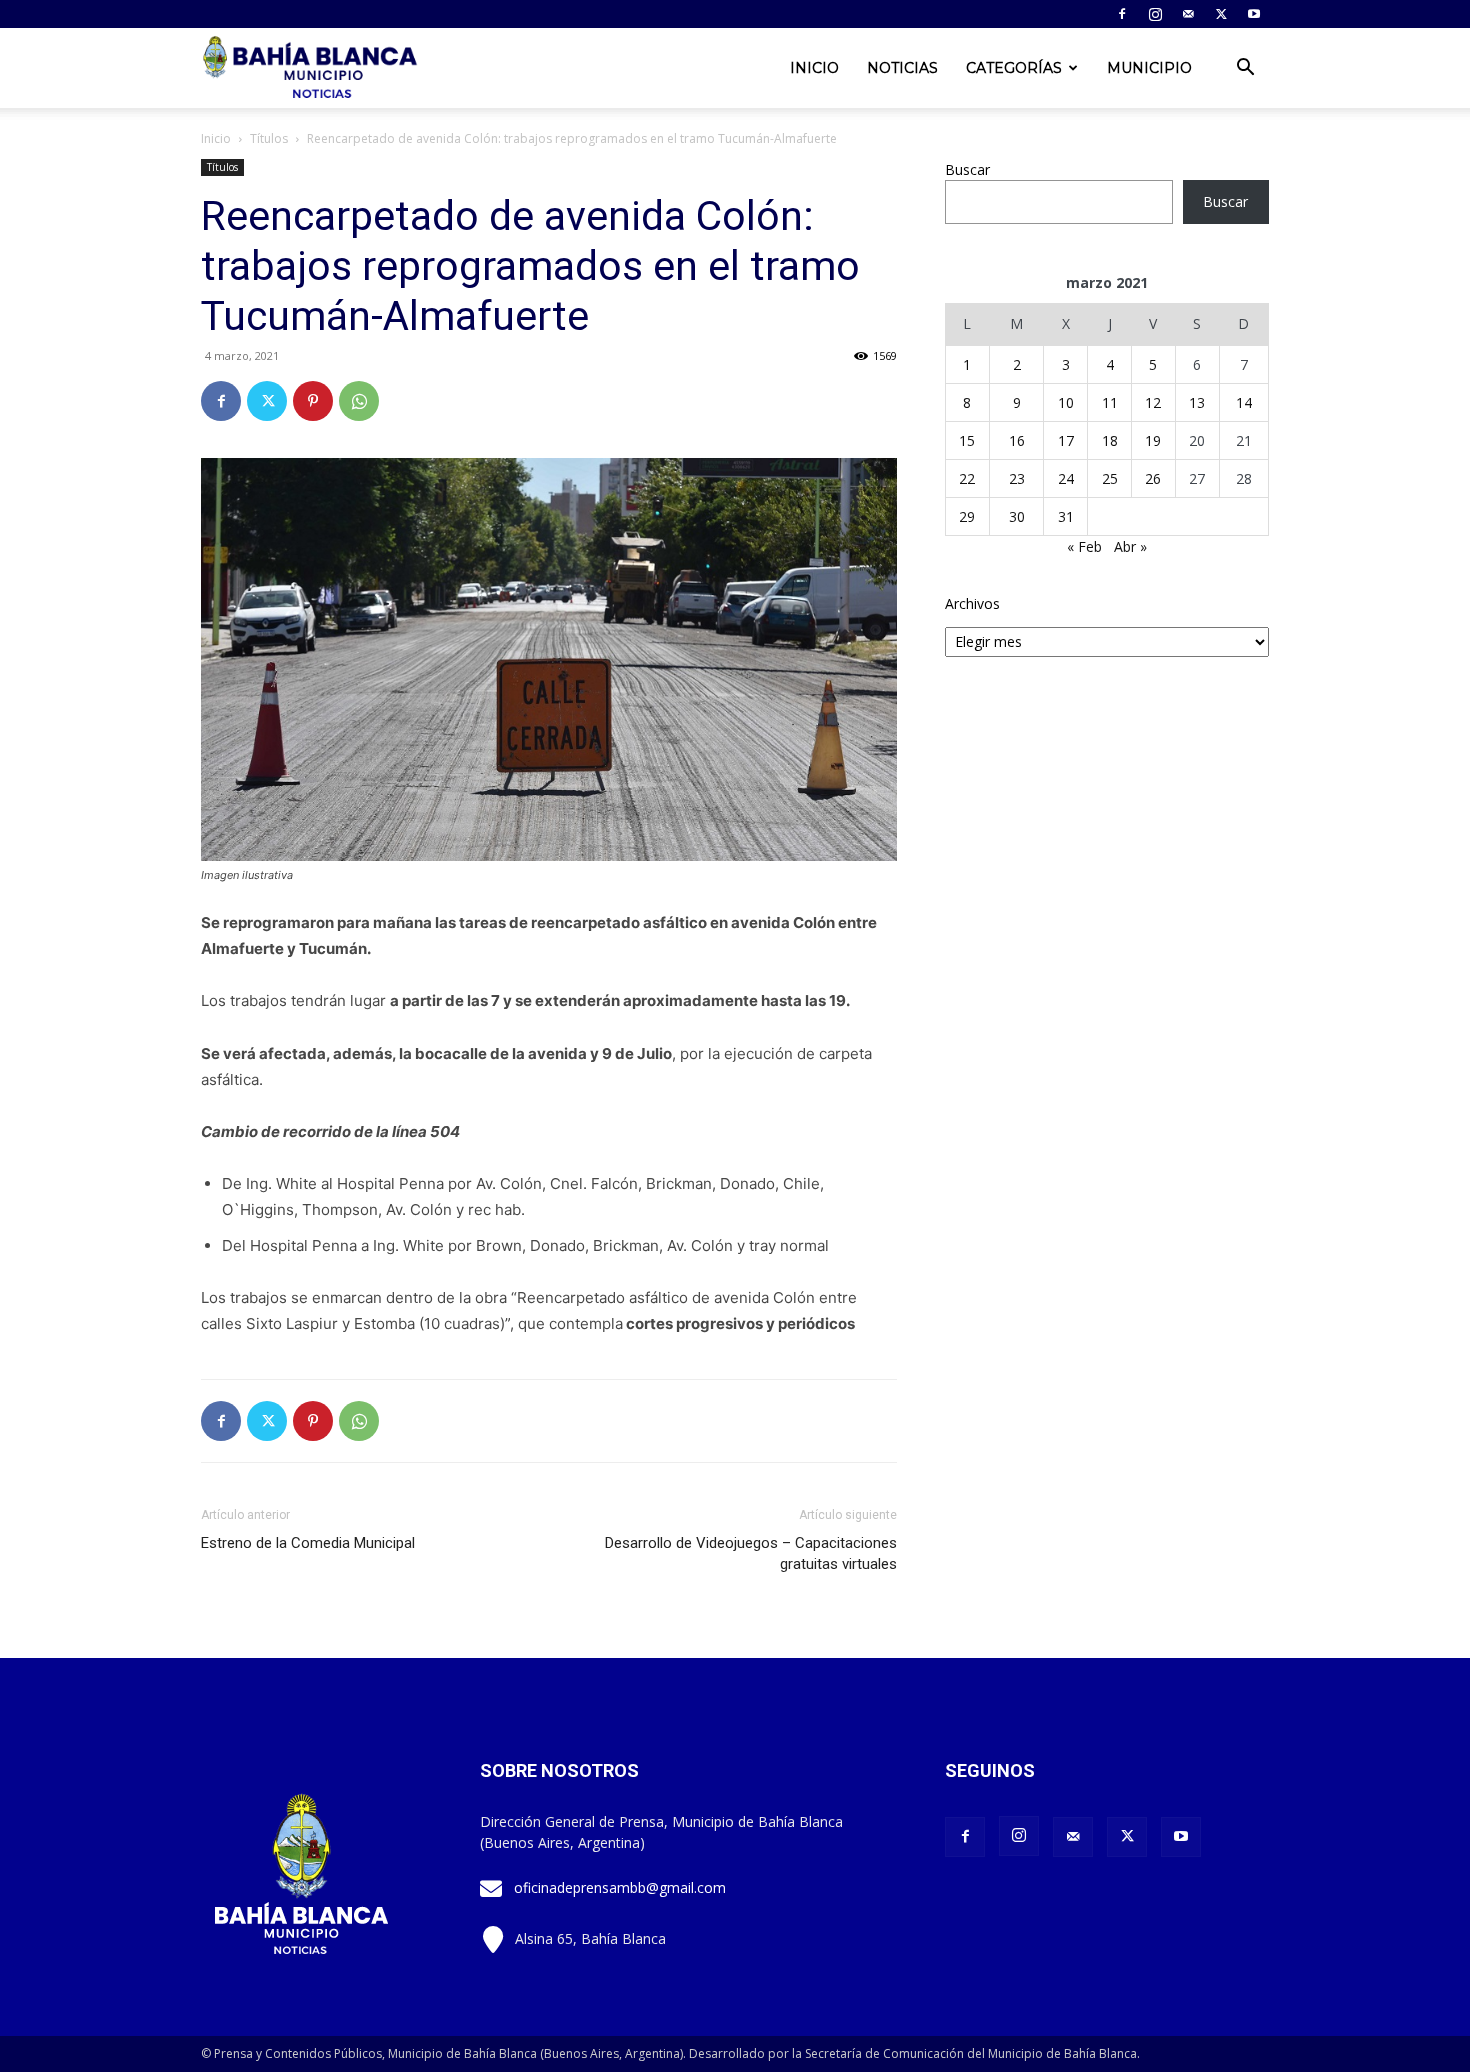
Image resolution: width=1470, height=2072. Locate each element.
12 (1153, 402)
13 (1197, 402)
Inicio (814, 68)
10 (1066, 402)
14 (1244, 402)
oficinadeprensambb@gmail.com (620, 1887)
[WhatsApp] (359, 401)
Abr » (1130, 546)
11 (1110, 402)
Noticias (902, 68)
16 (1017, 440)
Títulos (269, 138)
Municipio (1149, 68)
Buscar (967, 169)
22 (967, 478)
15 (967, 440)
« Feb (1084, 546)
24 (1066, 478)
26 (1153, 478)
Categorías (1014, 68)
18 (1110, 440)
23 (1017, 478)
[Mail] (1188, 14)
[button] (1245, 69)
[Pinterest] (313, 401)
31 (1066, 516)
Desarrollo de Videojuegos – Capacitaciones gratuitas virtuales (751, 1553)
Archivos (972, 603)
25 (1110, 478)
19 (1153, 440)
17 (1066, 440)
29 (967, 516)
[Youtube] (1254, 14)
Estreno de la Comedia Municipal (308, 1543)
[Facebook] (1122, 14)
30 (1017, 516)
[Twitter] (1221, 14)
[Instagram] (1155, 14)
